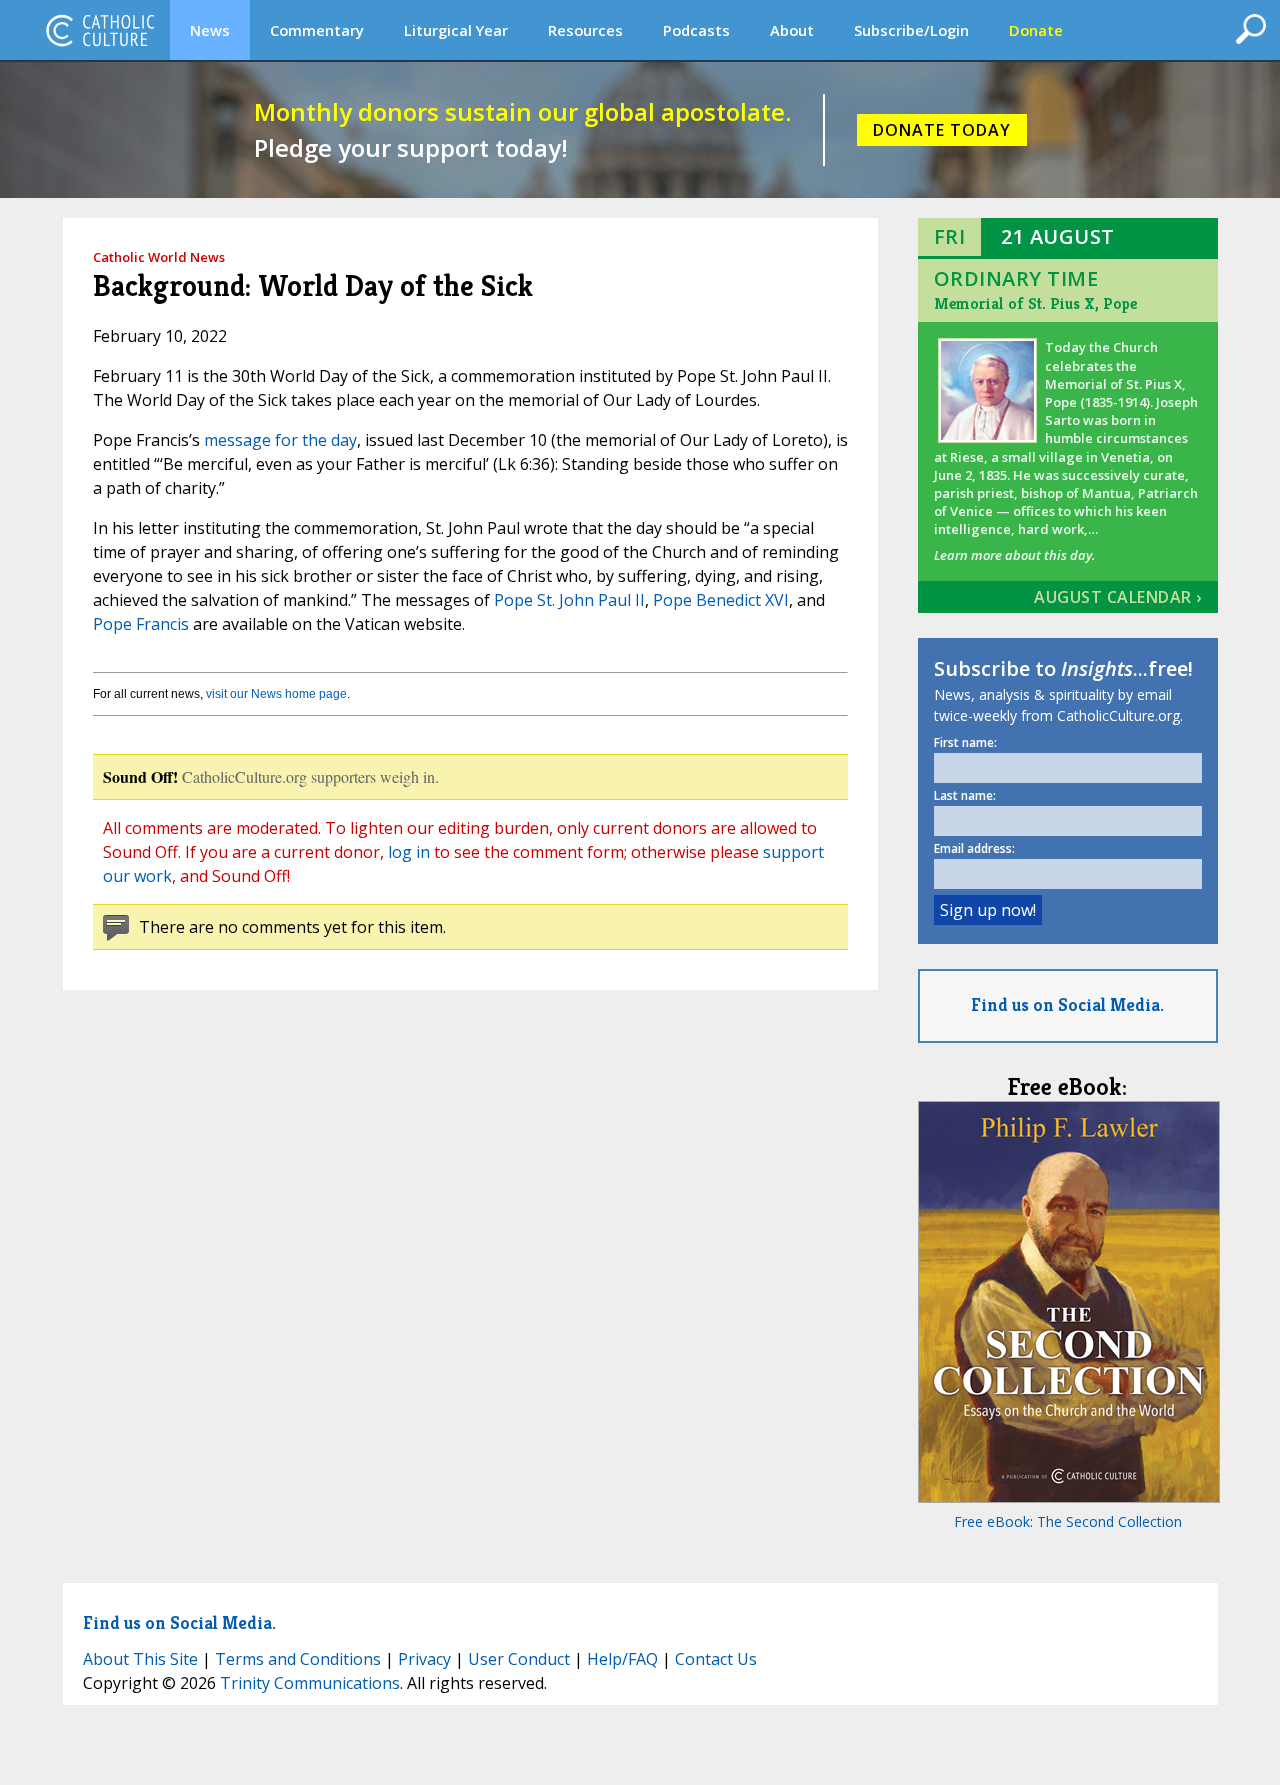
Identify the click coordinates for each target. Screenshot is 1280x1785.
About (792, 30)
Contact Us (716, 1659)
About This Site (140, 1659)
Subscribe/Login (911, 30)
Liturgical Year (456, 30)
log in (409, 852)
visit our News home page (276, 694)
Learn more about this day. (1014, 555)
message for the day (280, 440)
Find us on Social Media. (1067, 1004)
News (210, 30)
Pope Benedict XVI (721, 600)
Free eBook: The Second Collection (1068, 1521)
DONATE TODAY (942, 130)
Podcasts (696, 30)
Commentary (317, 30)
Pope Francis (141, 624)
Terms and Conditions (298, 1659)
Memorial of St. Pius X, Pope (1035, 303)
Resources (585, 30)
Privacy (424, 1659)
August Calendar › (1118, 597)
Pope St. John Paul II (569, 600)
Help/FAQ (622, 1659)
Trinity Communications (310, 1683)
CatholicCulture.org (100, 30)
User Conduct (519, 1659)
